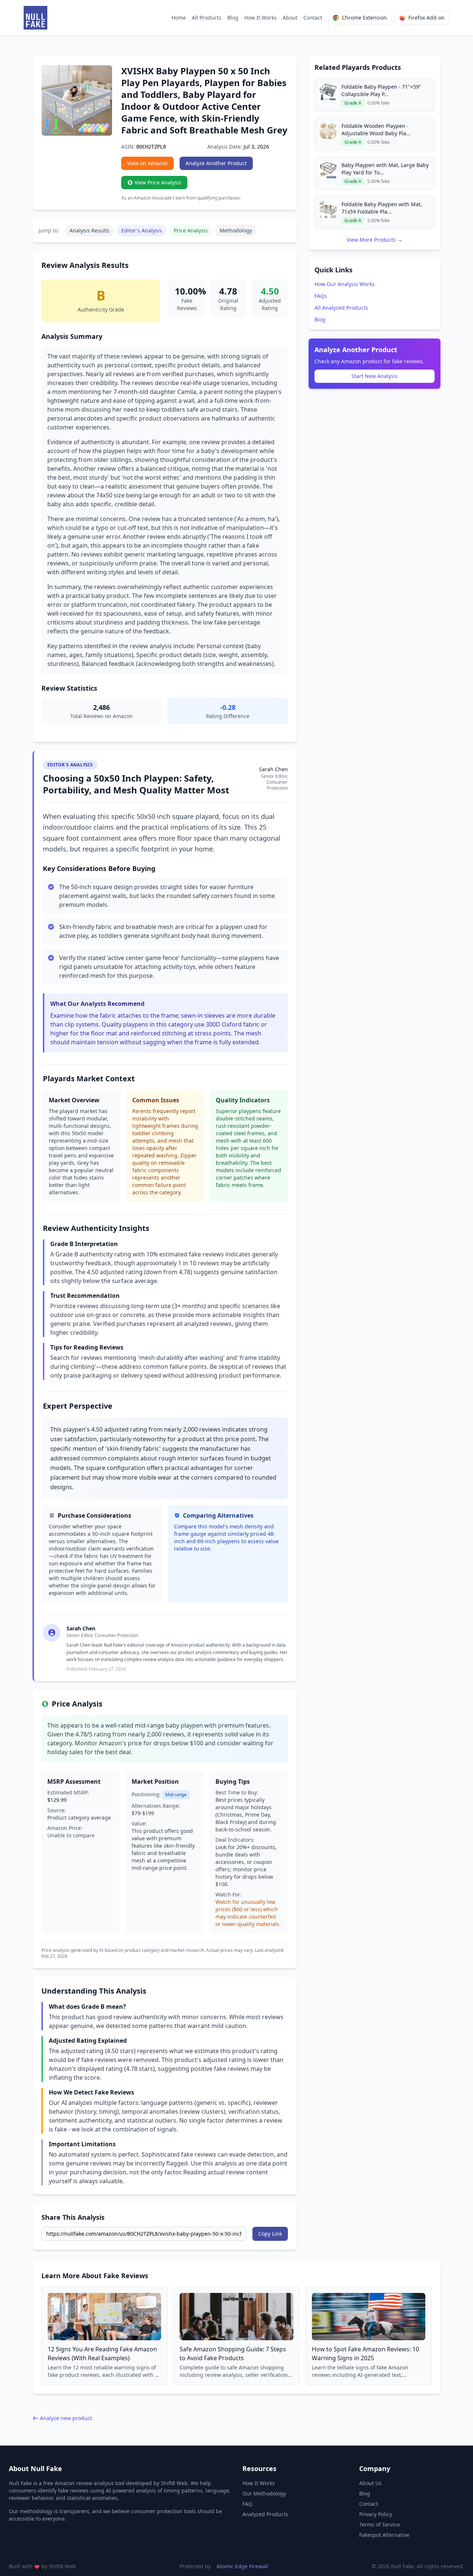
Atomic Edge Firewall (242, 2566)
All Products (207, 18)
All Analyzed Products (341, 308)
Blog (233, 18)
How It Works (261, 18)
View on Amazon (147, 163)
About (290, 18)
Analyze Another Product (216, 163)
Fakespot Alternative (384, 2535)
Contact (313, 18)
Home (179, 18)
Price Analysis (191, 230)
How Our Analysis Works (345, 284)
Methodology (236, 230)
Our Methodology (264, 2493)
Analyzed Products (265, 2514)
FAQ (247, 2504)
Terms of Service (380, 2524)
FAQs (321, 296)
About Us (370, 2483)
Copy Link (270, 2234)
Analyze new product (66, 2418)
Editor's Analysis (142, 230)
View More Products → (375, 240)
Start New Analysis (375, 376)
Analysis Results (89, 230)
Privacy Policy (376, 2514)
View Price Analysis (158, 182)
